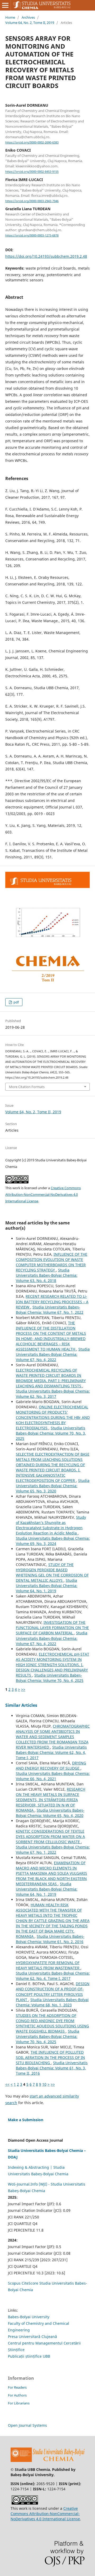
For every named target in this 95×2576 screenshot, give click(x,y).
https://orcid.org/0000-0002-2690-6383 (32, 142)
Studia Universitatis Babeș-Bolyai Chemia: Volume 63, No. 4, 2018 (47, 1275)
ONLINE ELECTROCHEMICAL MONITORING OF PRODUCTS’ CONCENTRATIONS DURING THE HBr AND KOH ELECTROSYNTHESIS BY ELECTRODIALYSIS (53, 1417)
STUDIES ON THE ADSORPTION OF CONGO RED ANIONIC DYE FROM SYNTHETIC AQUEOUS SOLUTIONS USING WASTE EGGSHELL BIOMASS (52, 2023)
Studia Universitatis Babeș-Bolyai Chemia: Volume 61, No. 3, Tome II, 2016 (52, 2068)
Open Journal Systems (27, 2425)
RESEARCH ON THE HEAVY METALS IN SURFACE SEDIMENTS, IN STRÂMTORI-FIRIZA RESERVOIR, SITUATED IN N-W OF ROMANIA (51, 1800)
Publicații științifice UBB (29, 2356)
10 (44, 2084)
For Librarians (19, 2403)
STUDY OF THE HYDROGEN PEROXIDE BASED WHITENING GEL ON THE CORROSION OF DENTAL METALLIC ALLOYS (52, 1572)
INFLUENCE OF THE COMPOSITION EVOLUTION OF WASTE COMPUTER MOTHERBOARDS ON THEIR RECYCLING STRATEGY (52, 1262)
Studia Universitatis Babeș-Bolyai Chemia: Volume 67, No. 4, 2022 (53, 1354)
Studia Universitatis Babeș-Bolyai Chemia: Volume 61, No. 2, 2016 (50, 1939)
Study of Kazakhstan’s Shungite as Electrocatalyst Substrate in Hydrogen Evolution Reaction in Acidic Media (51, 1525)
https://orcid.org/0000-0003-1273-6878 (32, 235)
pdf (16, 1002)
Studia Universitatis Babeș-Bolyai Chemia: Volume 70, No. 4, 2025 (50, 1678)
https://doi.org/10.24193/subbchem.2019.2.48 (46, 256)
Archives (28, 17)
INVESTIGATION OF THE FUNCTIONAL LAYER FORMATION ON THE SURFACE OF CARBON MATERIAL (52, 1628)
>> (23, 1689)
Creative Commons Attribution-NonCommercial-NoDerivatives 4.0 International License (43, 1194)
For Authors (17, 2395)
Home (10, 17)
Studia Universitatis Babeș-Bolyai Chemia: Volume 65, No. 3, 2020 (53, 1486)
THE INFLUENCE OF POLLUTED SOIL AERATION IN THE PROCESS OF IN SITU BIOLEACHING (50, 2057)
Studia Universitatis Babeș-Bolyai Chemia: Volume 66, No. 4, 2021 (53, 1776)
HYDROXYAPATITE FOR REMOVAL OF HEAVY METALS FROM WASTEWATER (48, 1965)
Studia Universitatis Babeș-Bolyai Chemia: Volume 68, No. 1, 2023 (52, 2002)
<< (7, 2084)
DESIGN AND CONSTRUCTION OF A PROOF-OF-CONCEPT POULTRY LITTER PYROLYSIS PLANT (53, 1992)
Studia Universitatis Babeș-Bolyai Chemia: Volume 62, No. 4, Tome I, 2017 (51, 1752)
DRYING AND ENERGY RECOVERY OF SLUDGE (51, 1766)
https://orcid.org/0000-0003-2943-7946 (32, 201)
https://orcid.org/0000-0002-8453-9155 (32, 172)
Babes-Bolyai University (29, 2317)
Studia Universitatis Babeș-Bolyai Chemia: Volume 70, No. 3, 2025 (51, 1433)
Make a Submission (26, 2120)
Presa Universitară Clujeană (32, 2337)
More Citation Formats (27, 1087)
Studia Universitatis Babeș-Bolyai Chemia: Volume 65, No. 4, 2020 (50, 1813)
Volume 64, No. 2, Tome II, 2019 (30, 23)
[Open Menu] (5, 5)
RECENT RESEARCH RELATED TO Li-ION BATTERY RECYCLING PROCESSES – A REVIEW (52, 1302)
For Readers (17, 2387)
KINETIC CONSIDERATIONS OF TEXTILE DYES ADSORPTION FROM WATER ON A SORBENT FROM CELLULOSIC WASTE (50, 1836)
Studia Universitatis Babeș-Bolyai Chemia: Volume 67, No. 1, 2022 (50, 1310)
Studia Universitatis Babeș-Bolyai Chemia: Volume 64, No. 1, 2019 (47, 1586)
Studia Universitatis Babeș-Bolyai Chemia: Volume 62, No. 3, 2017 (53, 1394)
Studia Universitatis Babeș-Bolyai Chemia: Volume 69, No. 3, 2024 (53, 1541)
